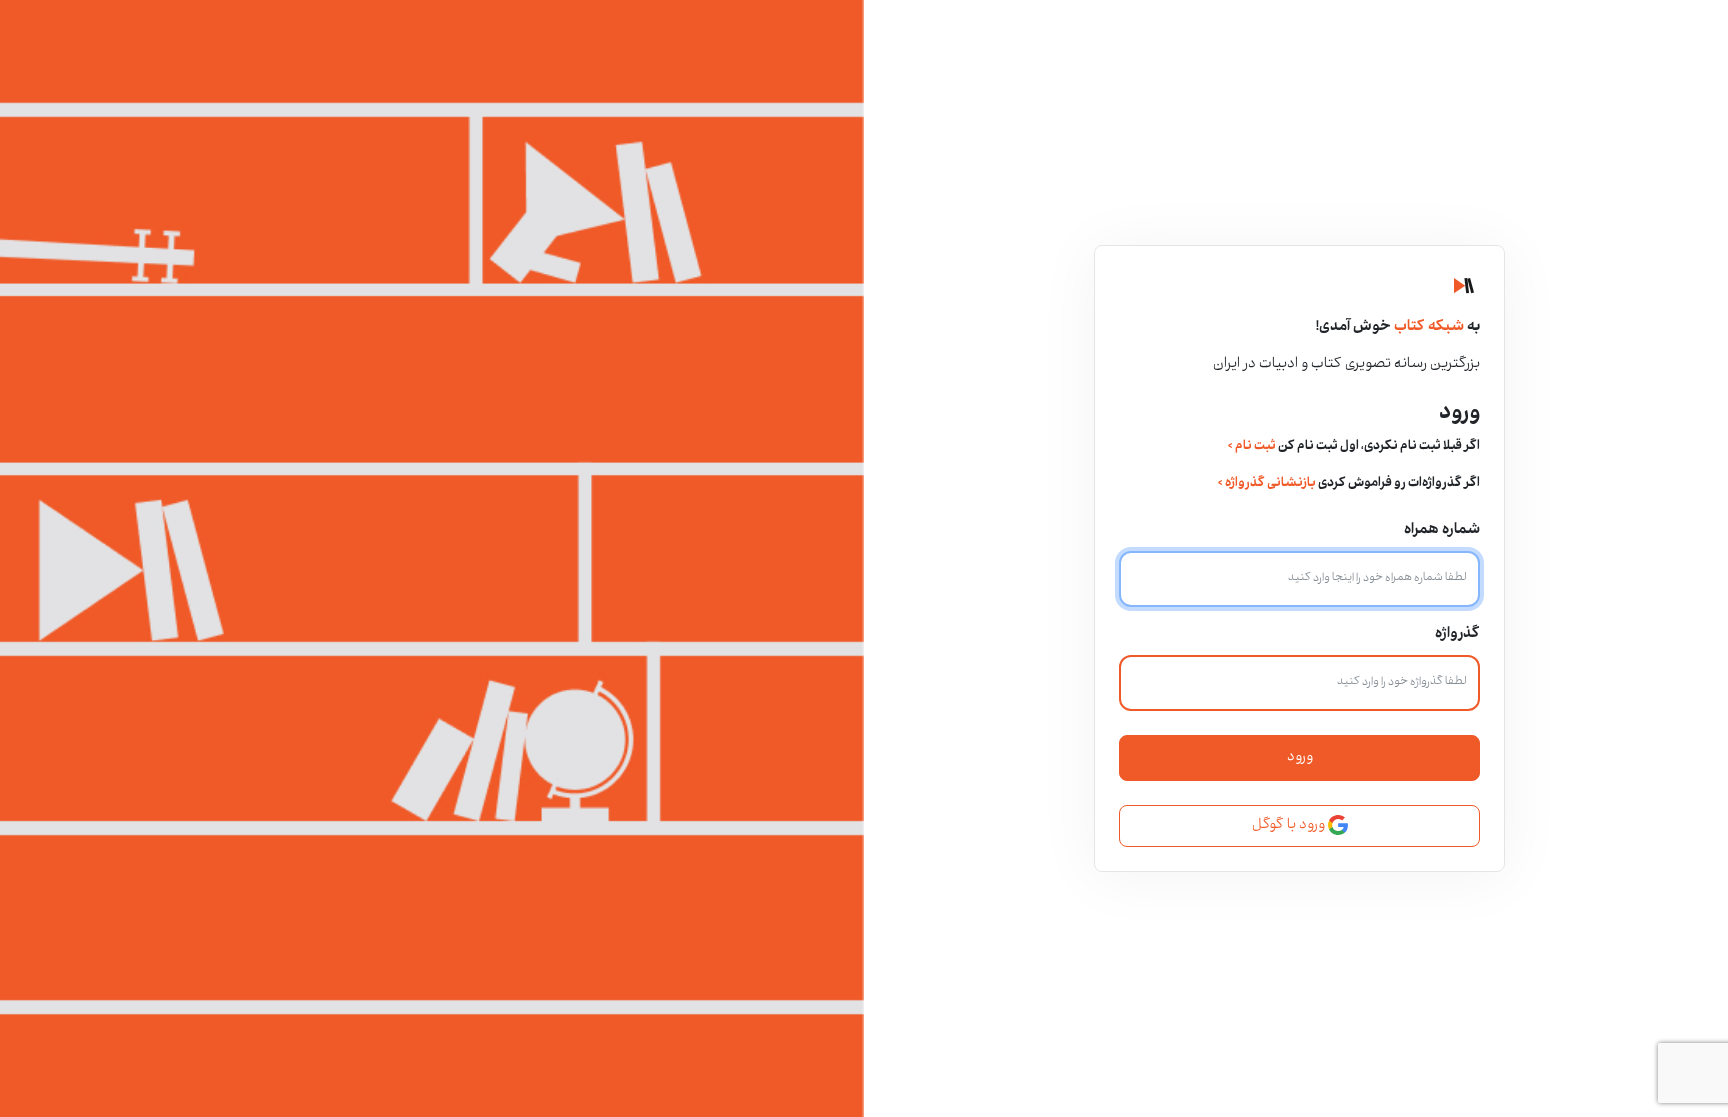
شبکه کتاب (1427, 327)
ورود (1300, 758)
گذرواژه (1457, 634)
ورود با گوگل (1290, 826)
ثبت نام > (1252, 447)
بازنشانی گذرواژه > (1267, 484)
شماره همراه (1442, 530)
